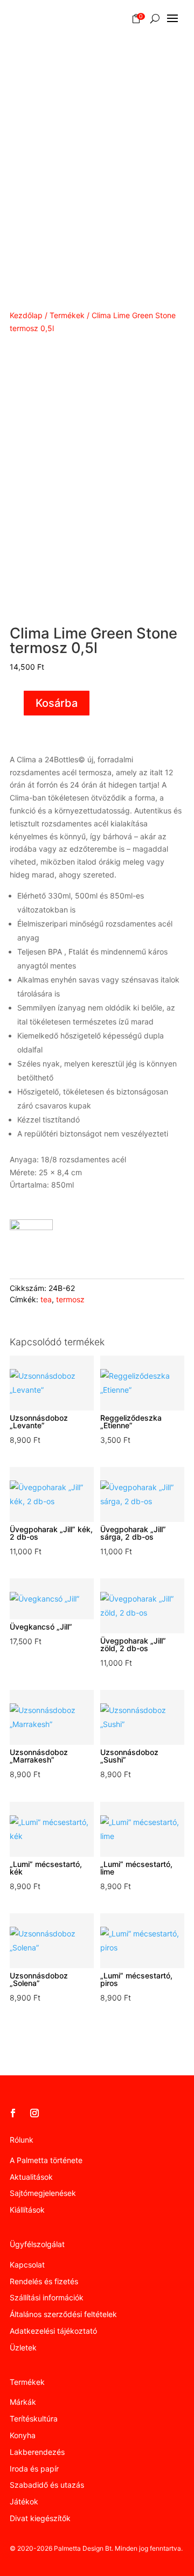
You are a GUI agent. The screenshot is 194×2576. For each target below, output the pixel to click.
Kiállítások (27, 2210)
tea (46, 1299)
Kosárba (57, 703)
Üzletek (23, 2347)
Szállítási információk (47, 2297)
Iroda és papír (34, 2469)
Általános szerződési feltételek (63, 2314)
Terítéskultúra (34, 2419)
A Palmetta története (46, 2160)
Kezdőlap (26, 315)
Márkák (23, 2402)
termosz (70, 1299)
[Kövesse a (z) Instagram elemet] (34, 2113)
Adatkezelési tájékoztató (53, 2331)
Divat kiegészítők (40, 2518)
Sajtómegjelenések (43, 2193)
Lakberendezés (37, 2452)
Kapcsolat (27, 2265)
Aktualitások (31, 2177)
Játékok (24, 2501)
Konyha (23, 2435)
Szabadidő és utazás (47, 2485)
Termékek (67, 315)
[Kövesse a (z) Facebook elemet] (13, 2113)
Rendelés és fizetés (44, 2281)
